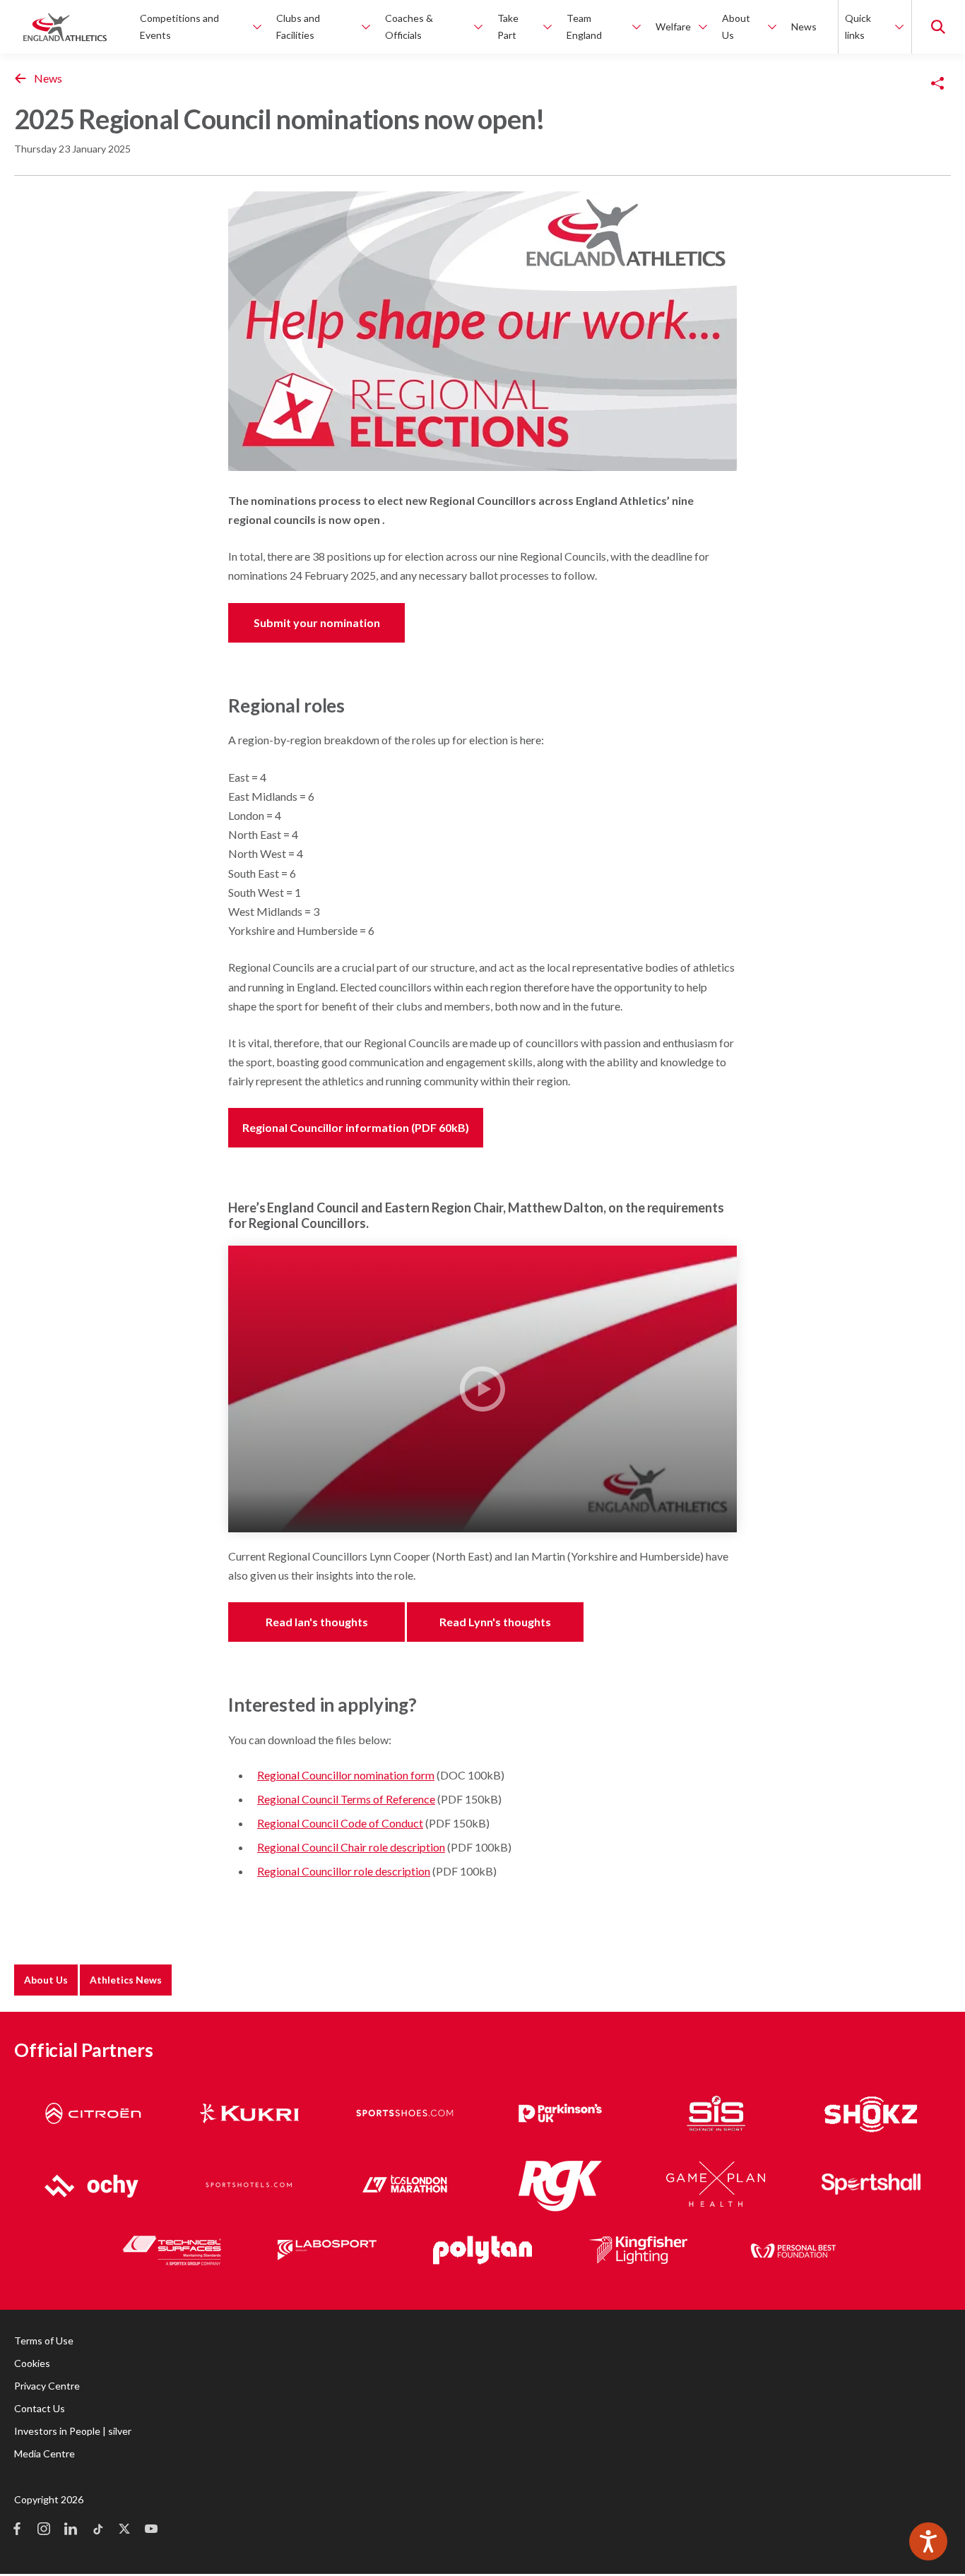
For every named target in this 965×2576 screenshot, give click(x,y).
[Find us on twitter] (124, 2530)
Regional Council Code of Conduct (340, 1823)
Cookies (32, 2363)
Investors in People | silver (73, 2431)
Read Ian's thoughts (317, 1622)
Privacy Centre (47, 2386)
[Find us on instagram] (44, 2530)
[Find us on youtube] (151, 2530)
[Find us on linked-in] (71, 2530)
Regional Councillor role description (344, 1871)
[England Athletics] (65, 27)
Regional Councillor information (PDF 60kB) (356, 1127)
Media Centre (45, 2453)
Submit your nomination (317, 622)
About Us (46, 1980)
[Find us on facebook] (17, 2530)
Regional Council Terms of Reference (346, 1799)
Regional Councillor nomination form (346, 1775)
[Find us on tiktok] (97, 2530)
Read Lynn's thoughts (495, 1622)
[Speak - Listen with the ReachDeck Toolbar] (928, 2541)
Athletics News (126, 1980)
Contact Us (40, 2408)
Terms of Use (44, 2341)
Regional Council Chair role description (351, 1847)
